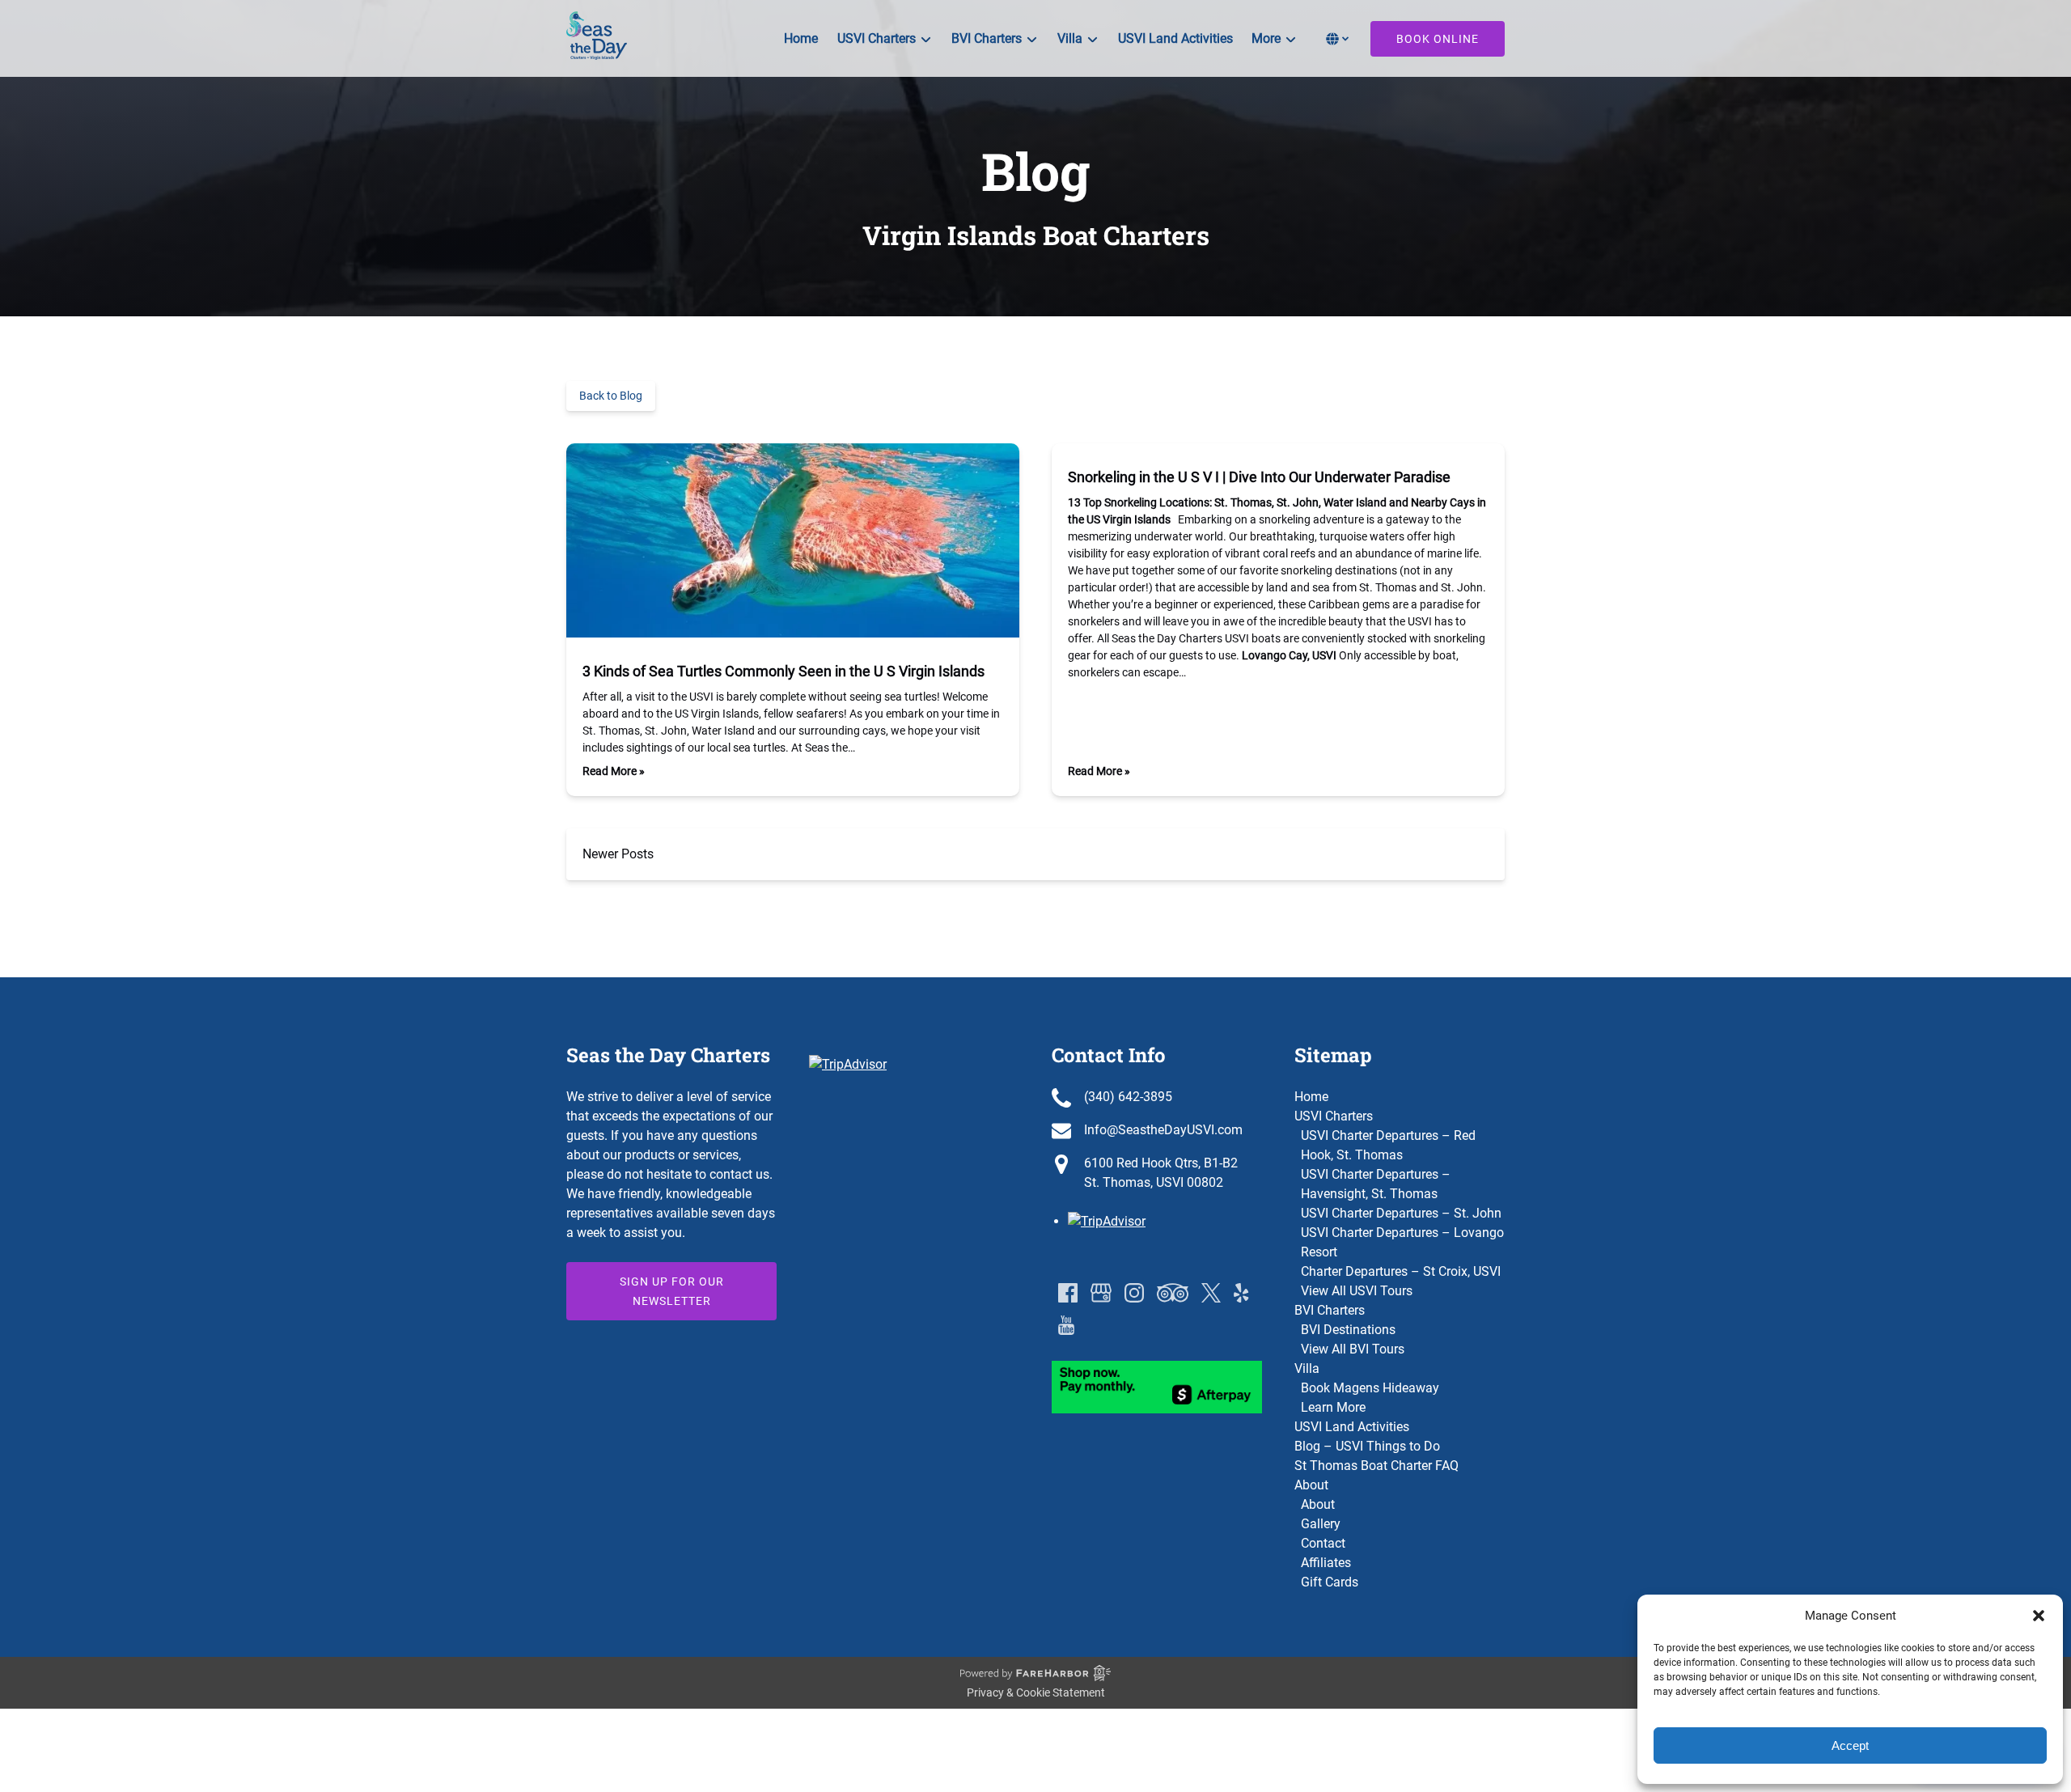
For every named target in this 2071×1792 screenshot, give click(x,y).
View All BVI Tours (1353, 1349)
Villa (1307, 1368)
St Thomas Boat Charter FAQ (1376, 1466)
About (1311, 1485)
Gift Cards (1330, 1582)
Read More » (614, 771)
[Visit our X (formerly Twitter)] (1211, 1293)
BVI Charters (1330, 1310)
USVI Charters (1334, 1116)
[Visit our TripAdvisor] (1173, 1293)
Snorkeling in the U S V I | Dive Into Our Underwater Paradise (1259, 477)
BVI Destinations (1348, 1330)
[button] (2039, 1616)
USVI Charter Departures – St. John (1401, 1213)
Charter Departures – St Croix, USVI (1401, 1271)
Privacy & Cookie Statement (1036, 1692)
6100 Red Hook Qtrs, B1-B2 (1161, 1163)
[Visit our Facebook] (1068, 1293)
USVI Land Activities (1175, 38)
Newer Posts (618, 854)
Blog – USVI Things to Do (1367, 1446)
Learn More (1333, 1407)
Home (801, 38)
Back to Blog (611, 396)
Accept (1850, 1745)
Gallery (1321, 1524)
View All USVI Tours (1357, 1291)
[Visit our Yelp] (1241, 1293)
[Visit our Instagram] (1134, 1293)
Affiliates (1326, 1563)
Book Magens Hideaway (1370, 1388)
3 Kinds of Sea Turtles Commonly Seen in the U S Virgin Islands (784, 671)
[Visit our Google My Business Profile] (1101, 1293)
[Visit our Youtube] (1066, 1325)
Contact (1323, 1543)
